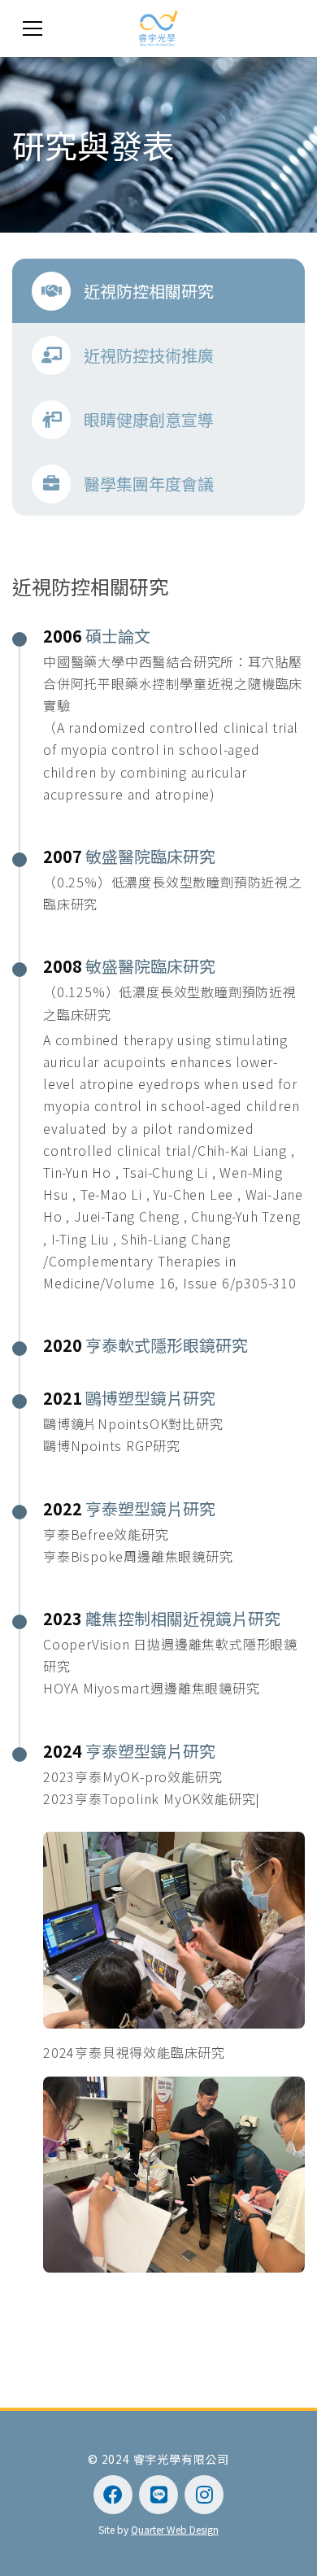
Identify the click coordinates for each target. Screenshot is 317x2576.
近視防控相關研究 (149, 291)
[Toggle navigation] (33, 28)
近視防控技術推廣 (149, 355)
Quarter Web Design (175, 2529)
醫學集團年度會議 (149, 484)
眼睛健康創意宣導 (149, 419)
